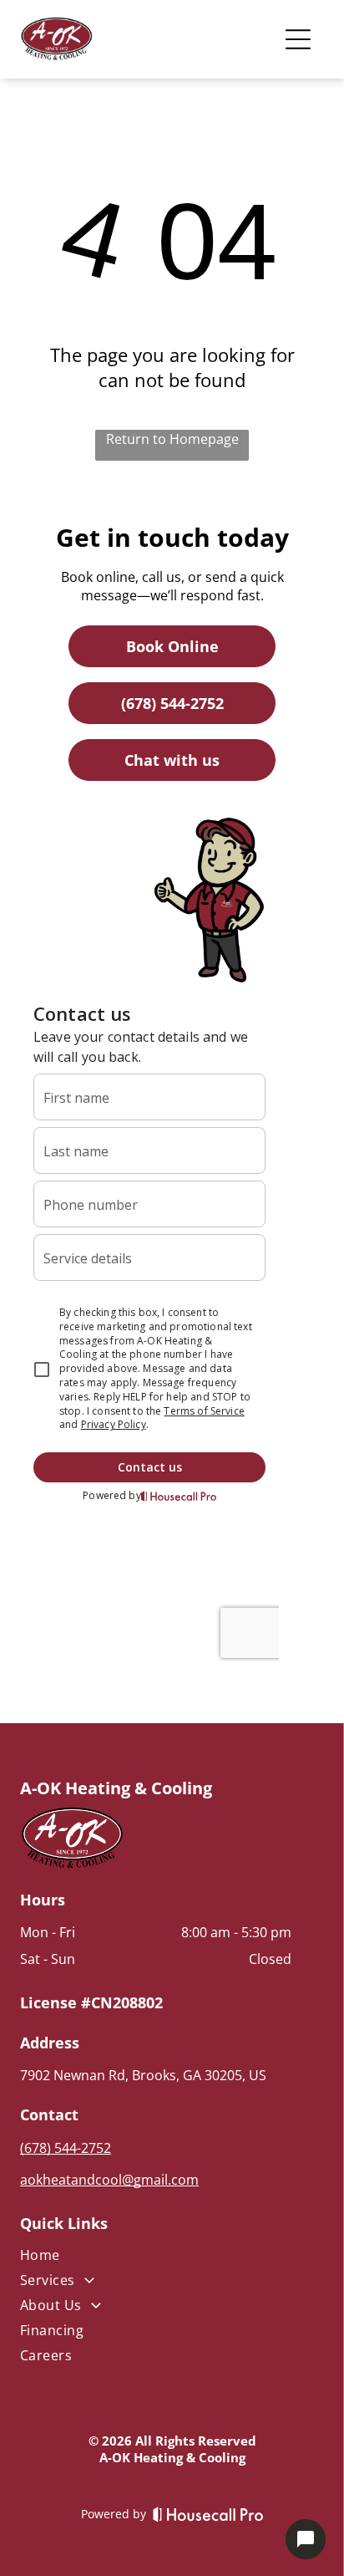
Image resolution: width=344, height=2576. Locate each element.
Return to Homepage (172, 439)
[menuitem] (156, 2258)
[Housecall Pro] (208, 2514)
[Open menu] (298, 39)
